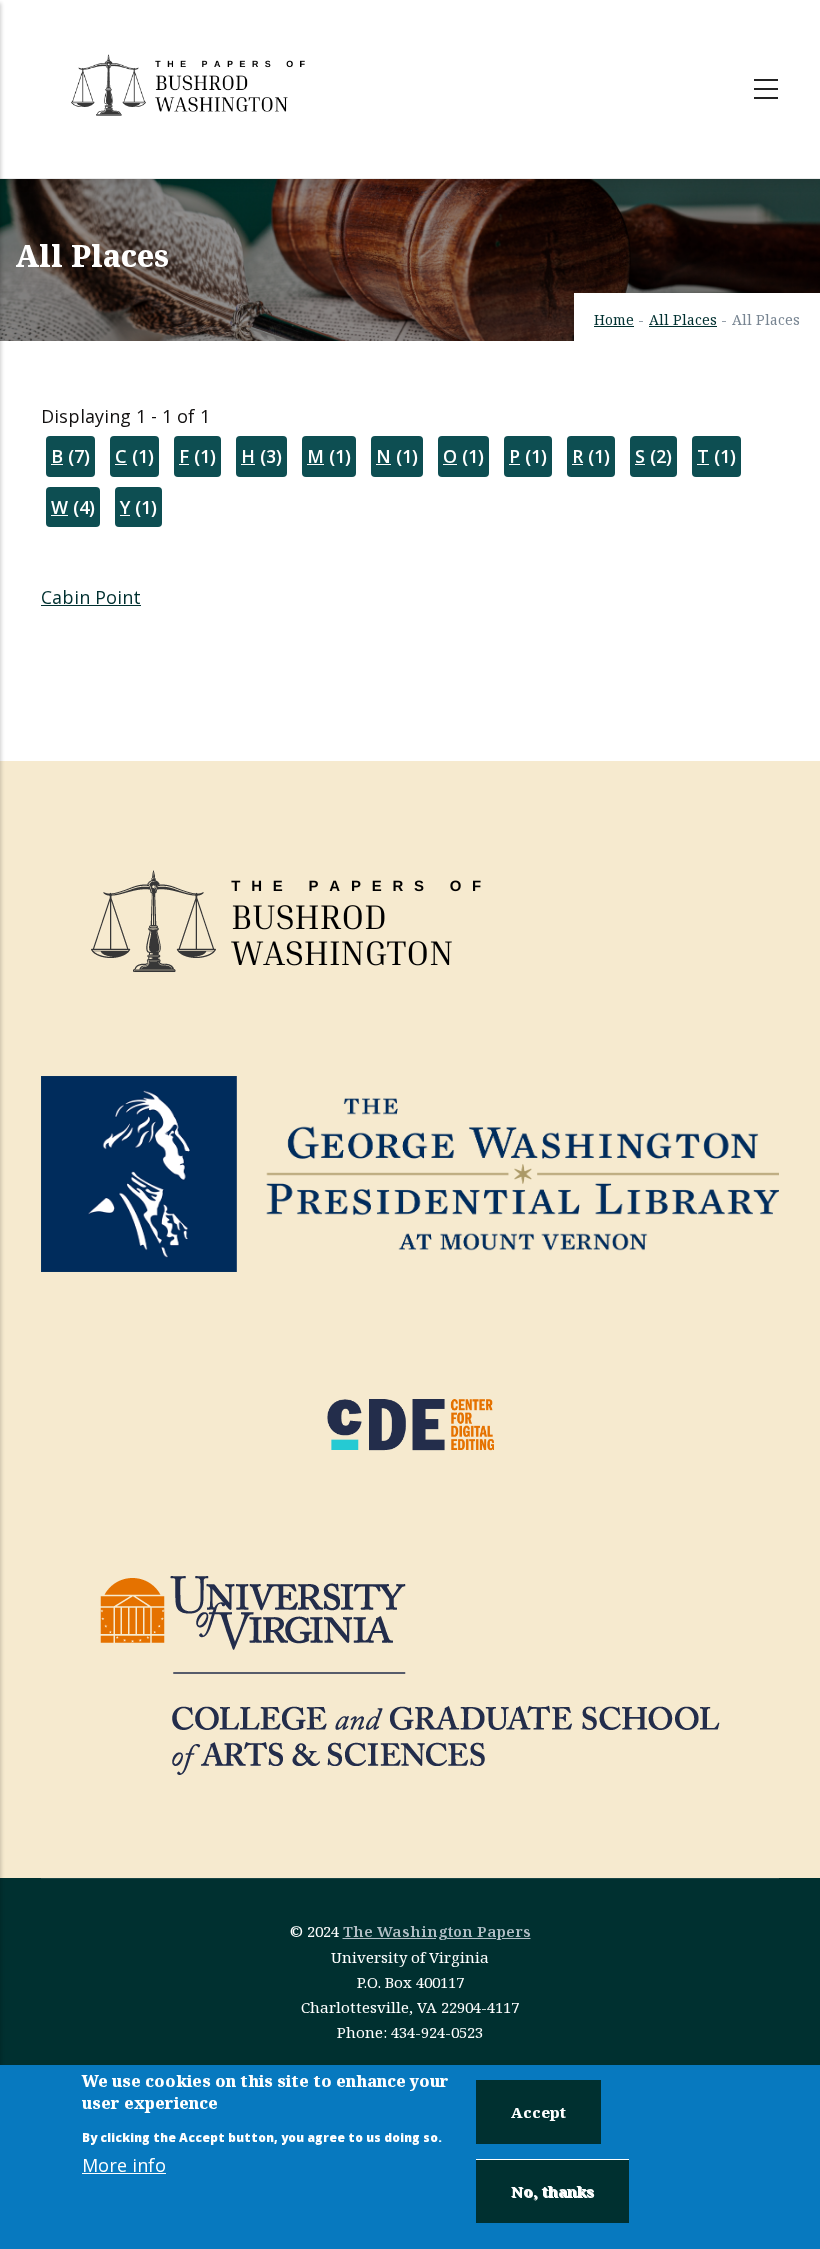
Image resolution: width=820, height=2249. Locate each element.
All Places (683, 319)
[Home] (191, 85)
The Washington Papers (437, 1931)
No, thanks (552, 2191)
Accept (538, 2112)
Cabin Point (91, 597)
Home (614, 319)
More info (124, 2165)
